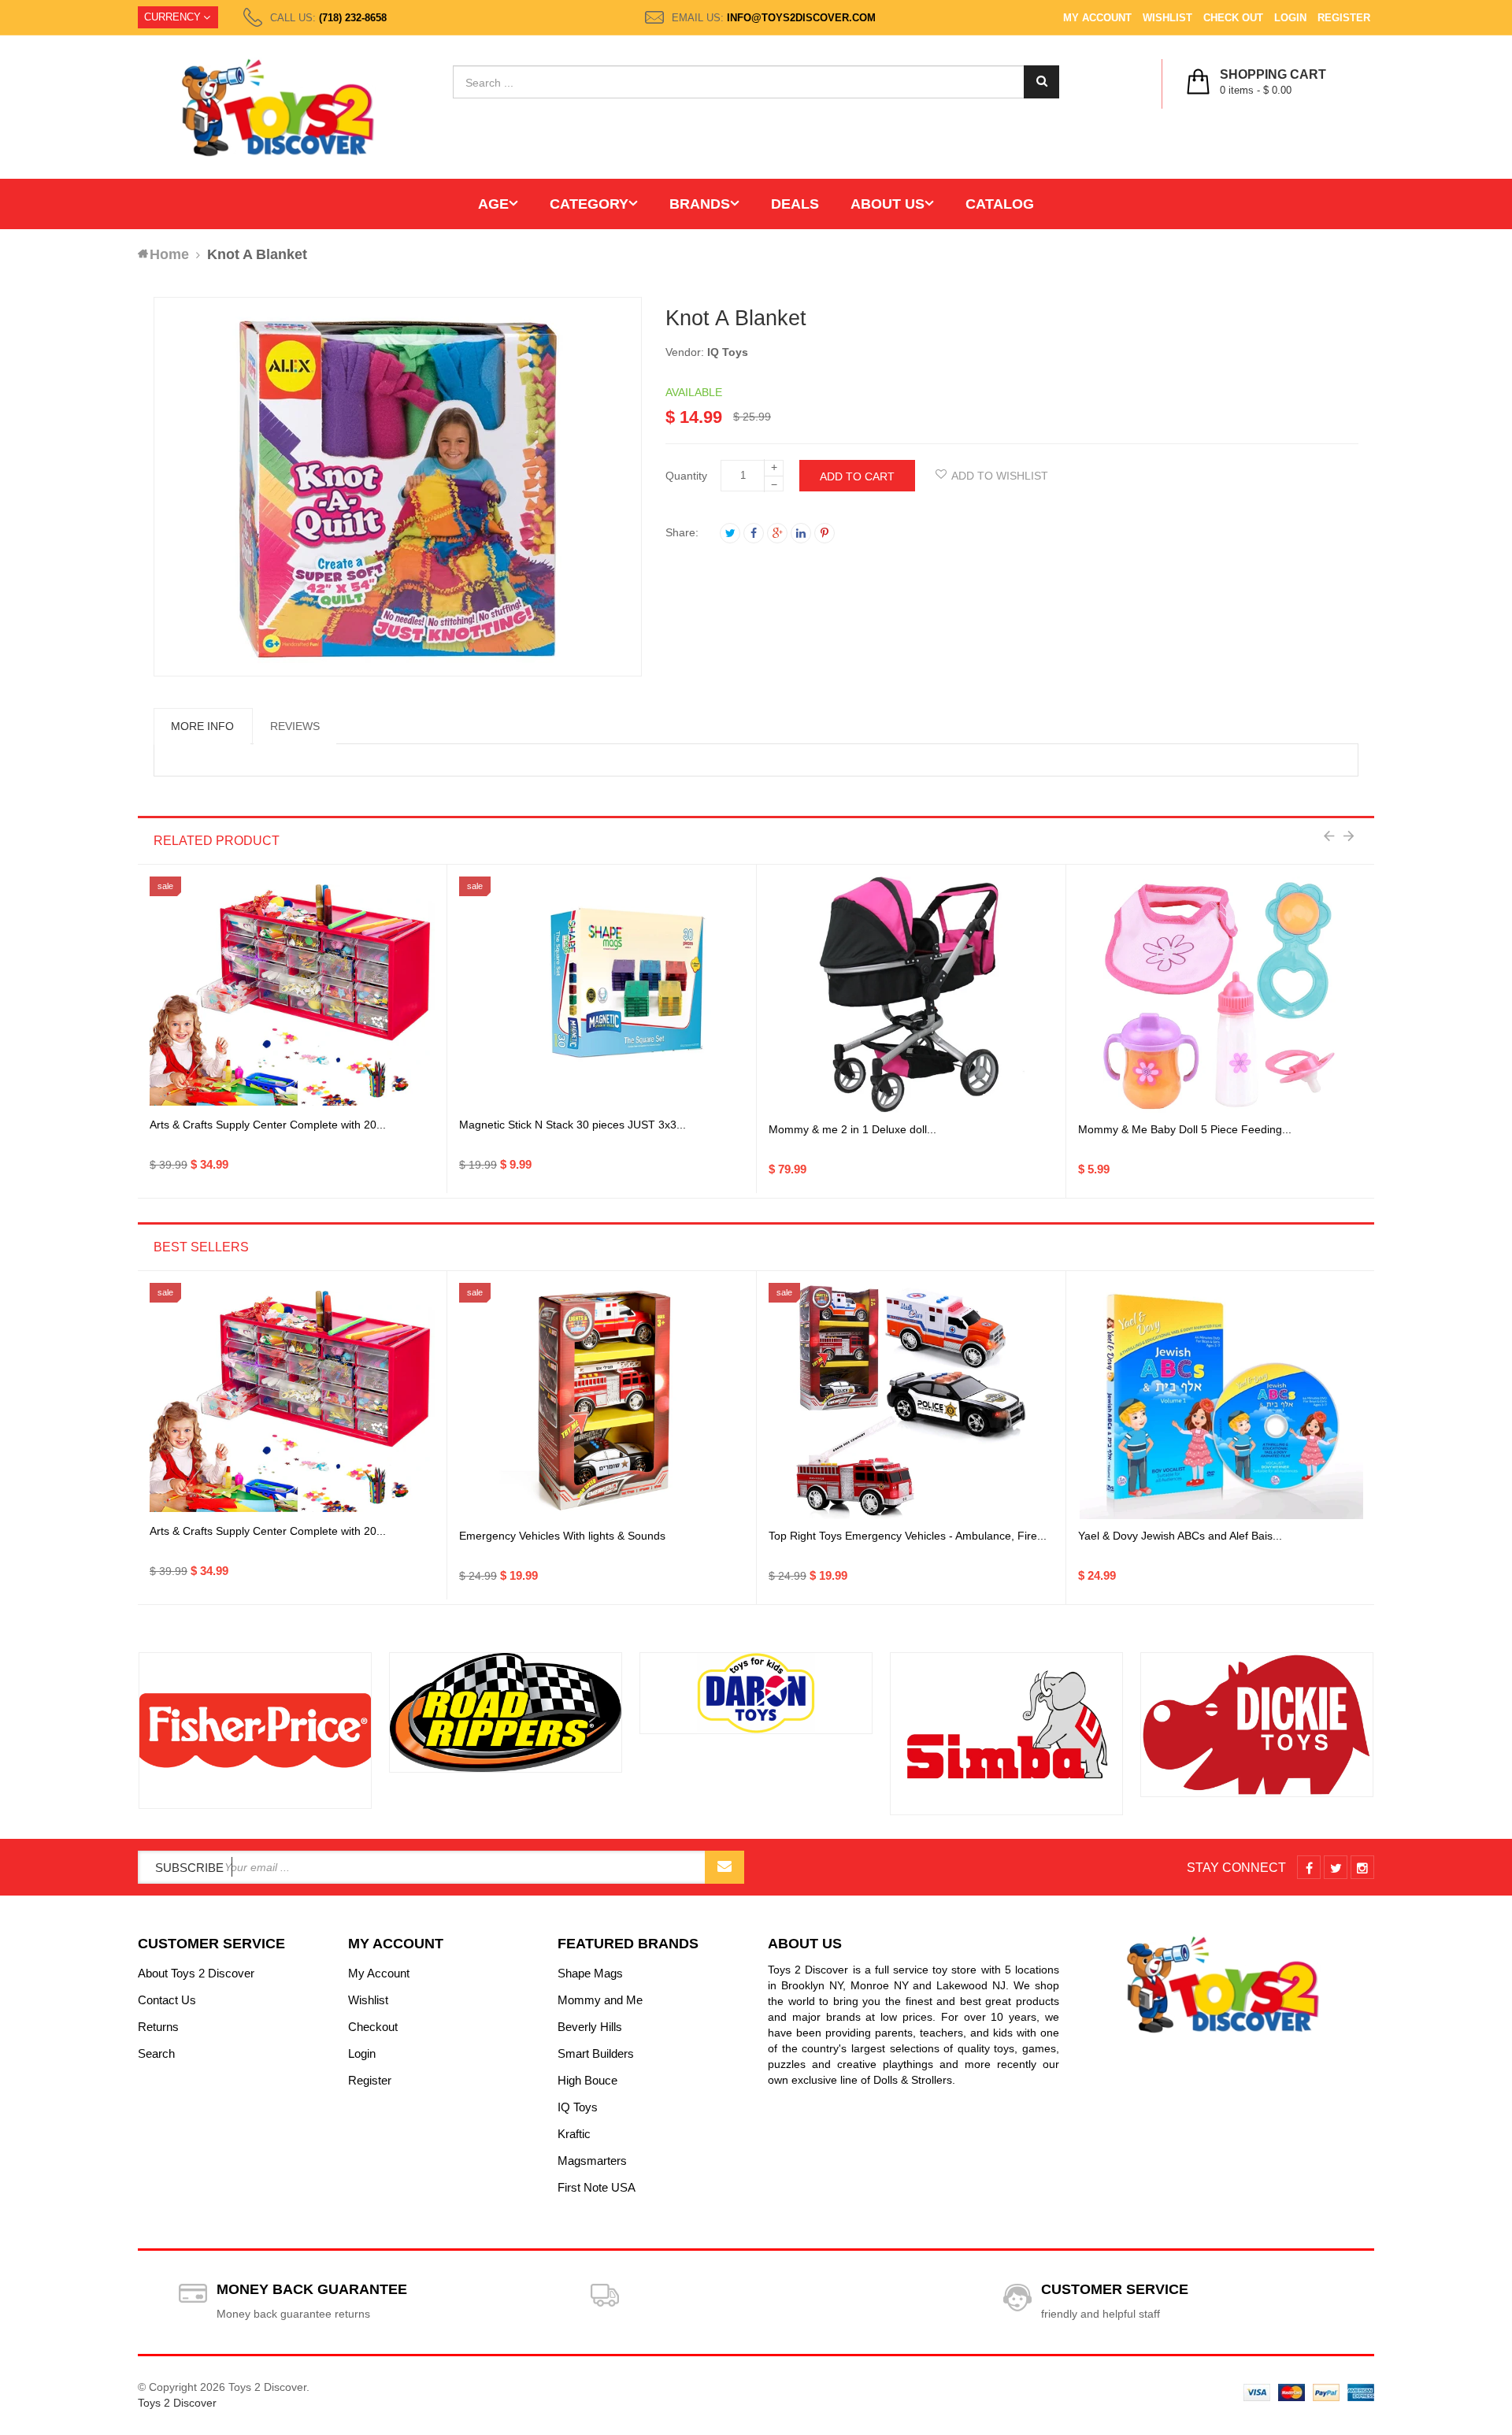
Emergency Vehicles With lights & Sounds (562, 1536)
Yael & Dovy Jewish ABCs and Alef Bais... (1180, 1536)
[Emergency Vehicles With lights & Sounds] (602, 1401)
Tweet (730, 533)
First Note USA (597, 2187)
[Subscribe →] (724, 1867)
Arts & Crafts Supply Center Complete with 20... (268, 1125)
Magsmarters (592, 2161)
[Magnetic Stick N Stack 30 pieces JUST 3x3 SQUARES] (602, 995)
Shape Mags (590, 1973)
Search (156, 2053)
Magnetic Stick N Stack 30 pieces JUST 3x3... (573, 1125)
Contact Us (167, 2000)
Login (1290, 18)
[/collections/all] (255, 1730)
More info (202, 726)
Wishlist (1167, 18)
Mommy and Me (600, 2000)
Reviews (295, 726)
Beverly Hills (590, 2027)
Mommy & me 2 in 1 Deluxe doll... (852, 1129)
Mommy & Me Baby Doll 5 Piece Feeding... (1185, 1129)
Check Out (1233, 18)
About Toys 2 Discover (196, 1973)
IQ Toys (728, 352)
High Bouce (587, 2080)
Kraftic (574, 2134)
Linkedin (801, 533)
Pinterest (825, 533)
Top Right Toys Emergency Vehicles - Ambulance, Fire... (908, 1536)
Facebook (754, 533)
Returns (158, 2027)
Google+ (777, 533)
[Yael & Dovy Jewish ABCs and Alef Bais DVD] (1221, 1401)
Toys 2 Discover (177, 2403)
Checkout (373, 2027)
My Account (1097, 18)
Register (1344, 18)
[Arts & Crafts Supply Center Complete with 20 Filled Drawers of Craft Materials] (292, 995)
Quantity (686, 476)
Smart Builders (596, 2053)
